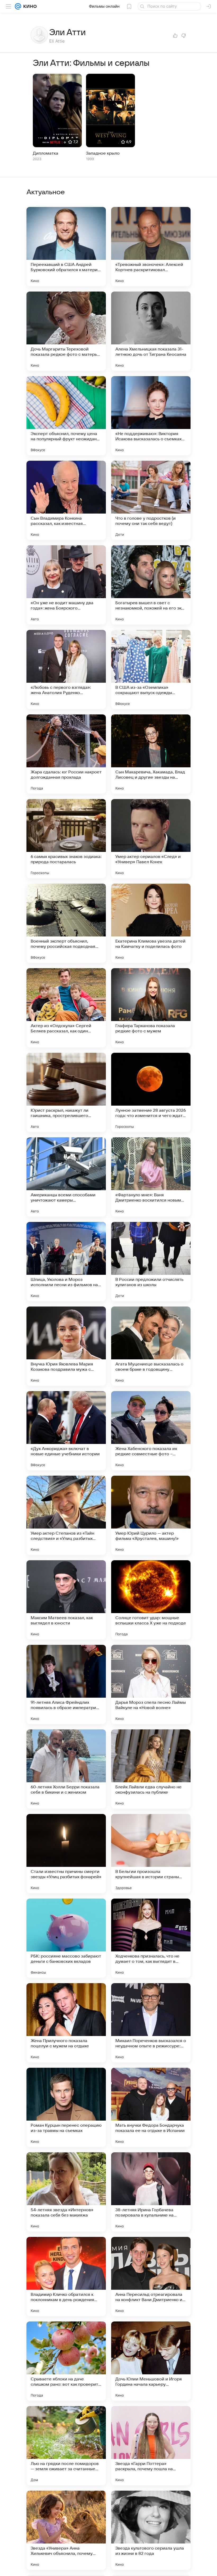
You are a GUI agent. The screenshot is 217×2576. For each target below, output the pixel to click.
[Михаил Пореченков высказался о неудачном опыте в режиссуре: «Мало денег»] (151, 2023)
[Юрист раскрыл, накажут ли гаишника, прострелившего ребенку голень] (66, 1092)
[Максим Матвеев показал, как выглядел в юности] (66, 1600)
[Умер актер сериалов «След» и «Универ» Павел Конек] (151, 839)
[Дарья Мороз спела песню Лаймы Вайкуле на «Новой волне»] (151, 1684)
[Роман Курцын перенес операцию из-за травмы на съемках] (66, 2107)
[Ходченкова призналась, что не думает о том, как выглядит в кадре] (151, 1938)
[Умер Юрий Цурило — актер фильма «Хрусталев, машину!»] (151, 1515)
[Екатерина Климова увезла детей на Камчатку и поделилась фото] (151, 923)
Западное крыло (103, 153)
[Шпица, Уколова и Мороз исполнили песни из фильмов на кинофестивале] (66, 1262)
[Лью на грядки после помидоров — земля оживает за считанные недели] (66, 2446)
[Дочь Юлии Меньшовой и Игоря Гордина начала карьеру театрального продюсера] (151, 2361)
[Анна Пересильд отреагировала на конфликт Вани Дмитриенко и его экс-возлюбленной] (151, 2277)
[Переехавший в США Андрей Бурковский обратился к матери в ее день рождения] (66, 247)
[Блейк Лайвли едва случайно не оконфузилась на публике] (151, 1769)
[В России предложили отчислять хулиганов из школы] (151, 1262)
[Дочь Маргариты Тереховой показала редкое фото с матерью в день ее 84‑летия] (66, 331)
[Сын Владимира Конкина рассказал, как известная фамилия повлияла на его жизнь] (66, 500)
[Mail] (18, 6)
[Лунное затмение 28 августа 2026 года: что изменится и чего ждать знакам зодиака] (151, 1092)
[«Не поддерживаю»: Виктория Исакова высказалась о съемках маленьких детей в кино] (151, 416)
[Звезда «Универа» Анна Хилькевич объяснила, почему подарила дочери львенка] (66, 2530)
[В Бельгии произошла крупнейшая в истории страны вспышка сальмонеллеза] (151, 1854)
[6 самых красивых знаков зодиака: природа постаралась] (66, 839)
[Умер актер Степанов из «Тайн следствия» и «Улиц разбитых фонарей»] (66, 1515)
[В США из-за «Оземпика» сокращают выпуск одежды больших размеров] (151, 670)
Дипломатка (46, 153)
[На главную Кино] (29, 6)
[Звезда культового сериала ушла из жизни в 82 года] (151, 2530)
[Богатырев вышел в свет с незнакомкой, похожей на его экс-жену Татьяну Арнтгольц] (151, 585)
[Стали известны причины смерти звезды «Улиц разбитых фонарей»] (66, 1854)
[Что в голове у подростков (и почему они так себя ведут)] (151, 500)
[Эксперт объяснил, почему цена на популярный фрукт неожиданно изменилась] (66, 416)
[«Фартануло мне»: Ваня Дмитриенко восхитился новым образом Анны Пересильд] (151, 1177)
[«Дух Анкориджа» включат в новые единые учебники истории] (66, 1431)
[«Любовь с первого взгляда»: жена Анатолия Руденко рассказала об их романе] (66, 670)
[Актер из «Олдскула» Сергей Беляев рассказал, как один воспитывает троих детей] (66, 1008)
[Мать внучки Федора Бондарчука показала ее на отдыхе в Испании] (151, 2107)
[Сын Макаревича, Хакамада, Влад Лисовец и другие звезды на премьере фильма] (151, 754)
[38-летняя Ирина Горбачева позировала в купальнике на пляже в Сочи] (151, 2192)
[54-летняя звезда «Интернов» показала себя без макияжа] (66, 2192)
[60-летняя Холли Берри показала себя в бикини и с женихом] (66, 1769)
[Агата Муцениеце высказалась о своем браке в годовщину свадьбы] (151, 1346)
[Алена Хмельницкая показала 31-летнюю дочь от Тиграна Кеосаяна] (151, 331)
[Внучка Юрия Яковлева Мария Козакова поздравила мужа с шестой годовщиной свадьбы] (66, 1346)
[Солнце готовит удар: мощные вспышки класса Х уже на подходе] (151, 1600)
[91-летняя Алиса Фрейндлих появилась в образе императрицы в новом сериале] (66, 1684)
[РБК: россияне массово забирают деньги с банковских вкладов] (66, 1938)
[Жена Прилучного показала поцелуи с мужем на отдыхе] (66, 2023)
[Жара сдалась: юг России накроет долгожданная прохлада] (66, 754)
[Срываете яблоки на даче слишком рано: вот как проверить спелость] (66, 2361)
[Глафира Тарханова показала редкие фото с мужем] (151, 1008)
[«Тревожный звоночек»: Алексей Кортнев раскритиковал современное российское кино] (151, 247)
